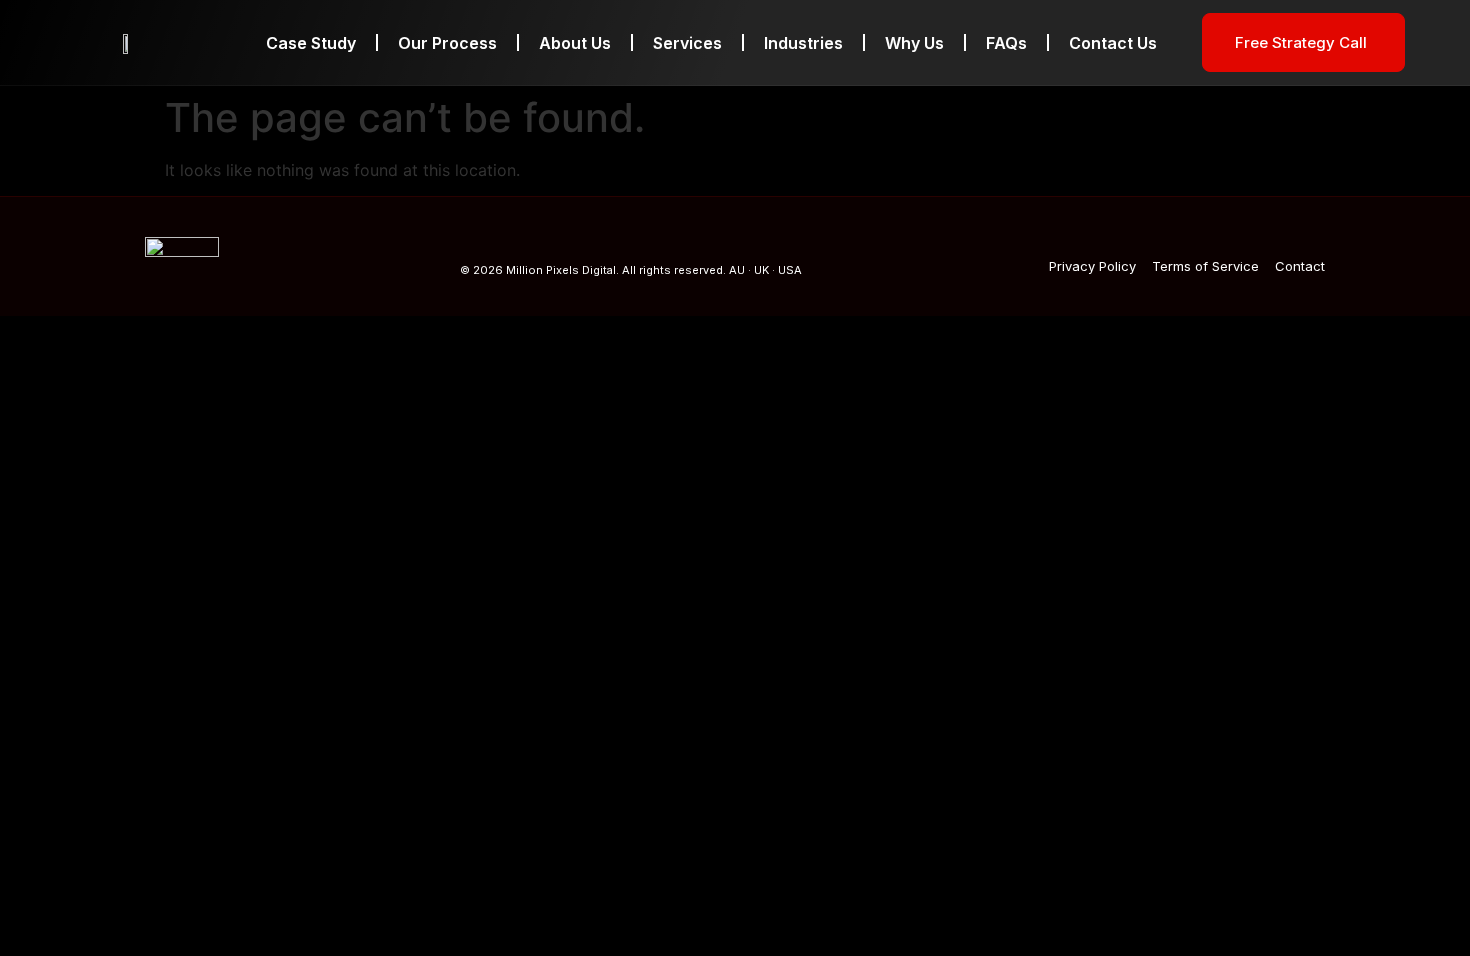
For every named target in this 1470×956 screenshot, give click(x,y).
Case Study (311, 43)
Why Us (914, 43)
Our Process (447, 43)
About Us (575, 43)
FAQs (1006, 43)
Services (687, 43)
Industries (803, 43)
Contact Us (1113, 43)
